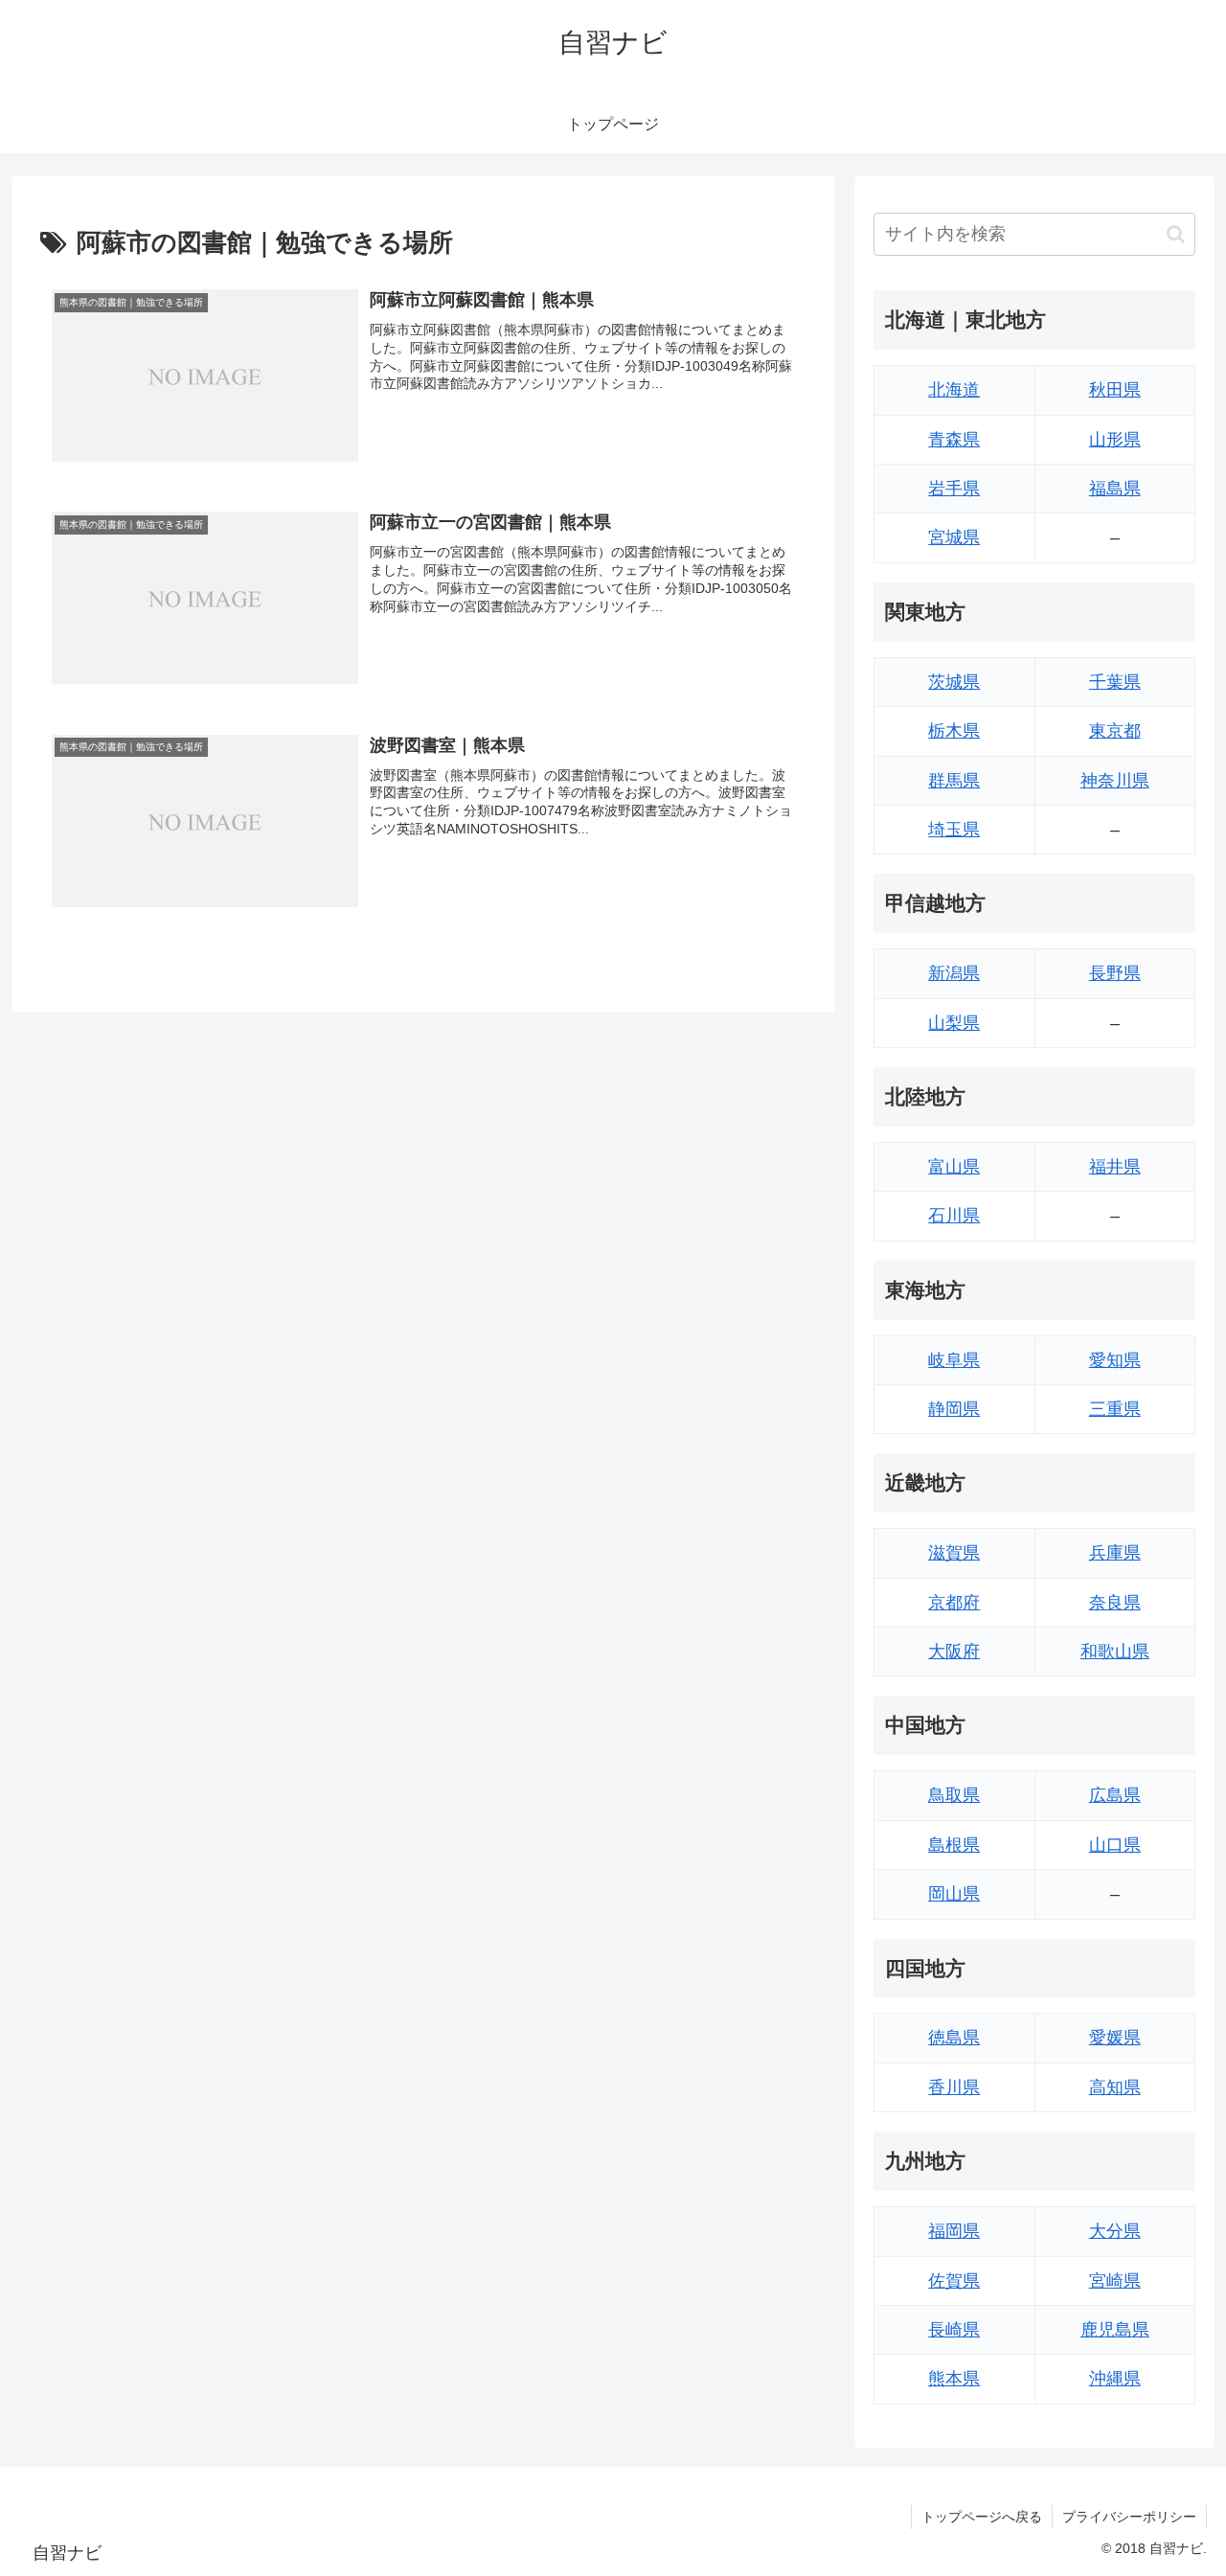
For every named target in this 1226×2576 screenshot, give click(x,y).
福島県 (1115, 489)
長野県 (1115, 973)
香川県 (954, 2087)
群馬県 (954, 781)
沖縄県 (1115, 2379)
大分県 (1115, 2231)
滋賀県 (954, 1553)
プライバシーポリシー (1129, 2517)
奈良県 (1115, 1603)
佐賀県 (954, 2281)
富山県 (954, 1167)
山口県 (1115, 1845)
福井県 (1115, 1167)
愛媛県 (1115, 2038)
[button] (1176, 234)
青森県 (954, 440)
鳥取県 (954, 1795)
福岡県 (954, 2231)
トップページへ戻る (982, 2517)
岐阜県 (954, 1360)
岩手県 (954, 489)
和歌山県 (1115, 1652)
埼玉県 (954, 830)
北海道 (954, 390)
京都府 (954, 1603)
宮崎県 (1115, 2281)
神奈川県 (1115, 781)
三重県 (1115, 1409)
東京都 (1115, 731)
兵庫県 (1115, 1553)
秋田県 (1115, 390)
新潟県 (954, 973)
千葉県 (1115, 682)
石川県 (954, 1216)
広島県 (1115, 1795)
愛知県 (1115, 1360)
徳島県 (954, 2038)
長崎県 (954, 2330)
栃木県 (954, 731)
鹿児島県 (1115, 2330)
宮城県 (954, 537)
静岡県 (954, 1409)
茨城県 (954, 682)
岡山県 (954, 1894)
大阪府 (954, 1652)
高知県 (1115, 2087)
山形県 (1115, 440)
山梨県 (954, 1023)
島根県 (954, 1845)
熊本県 (954, 2379)
